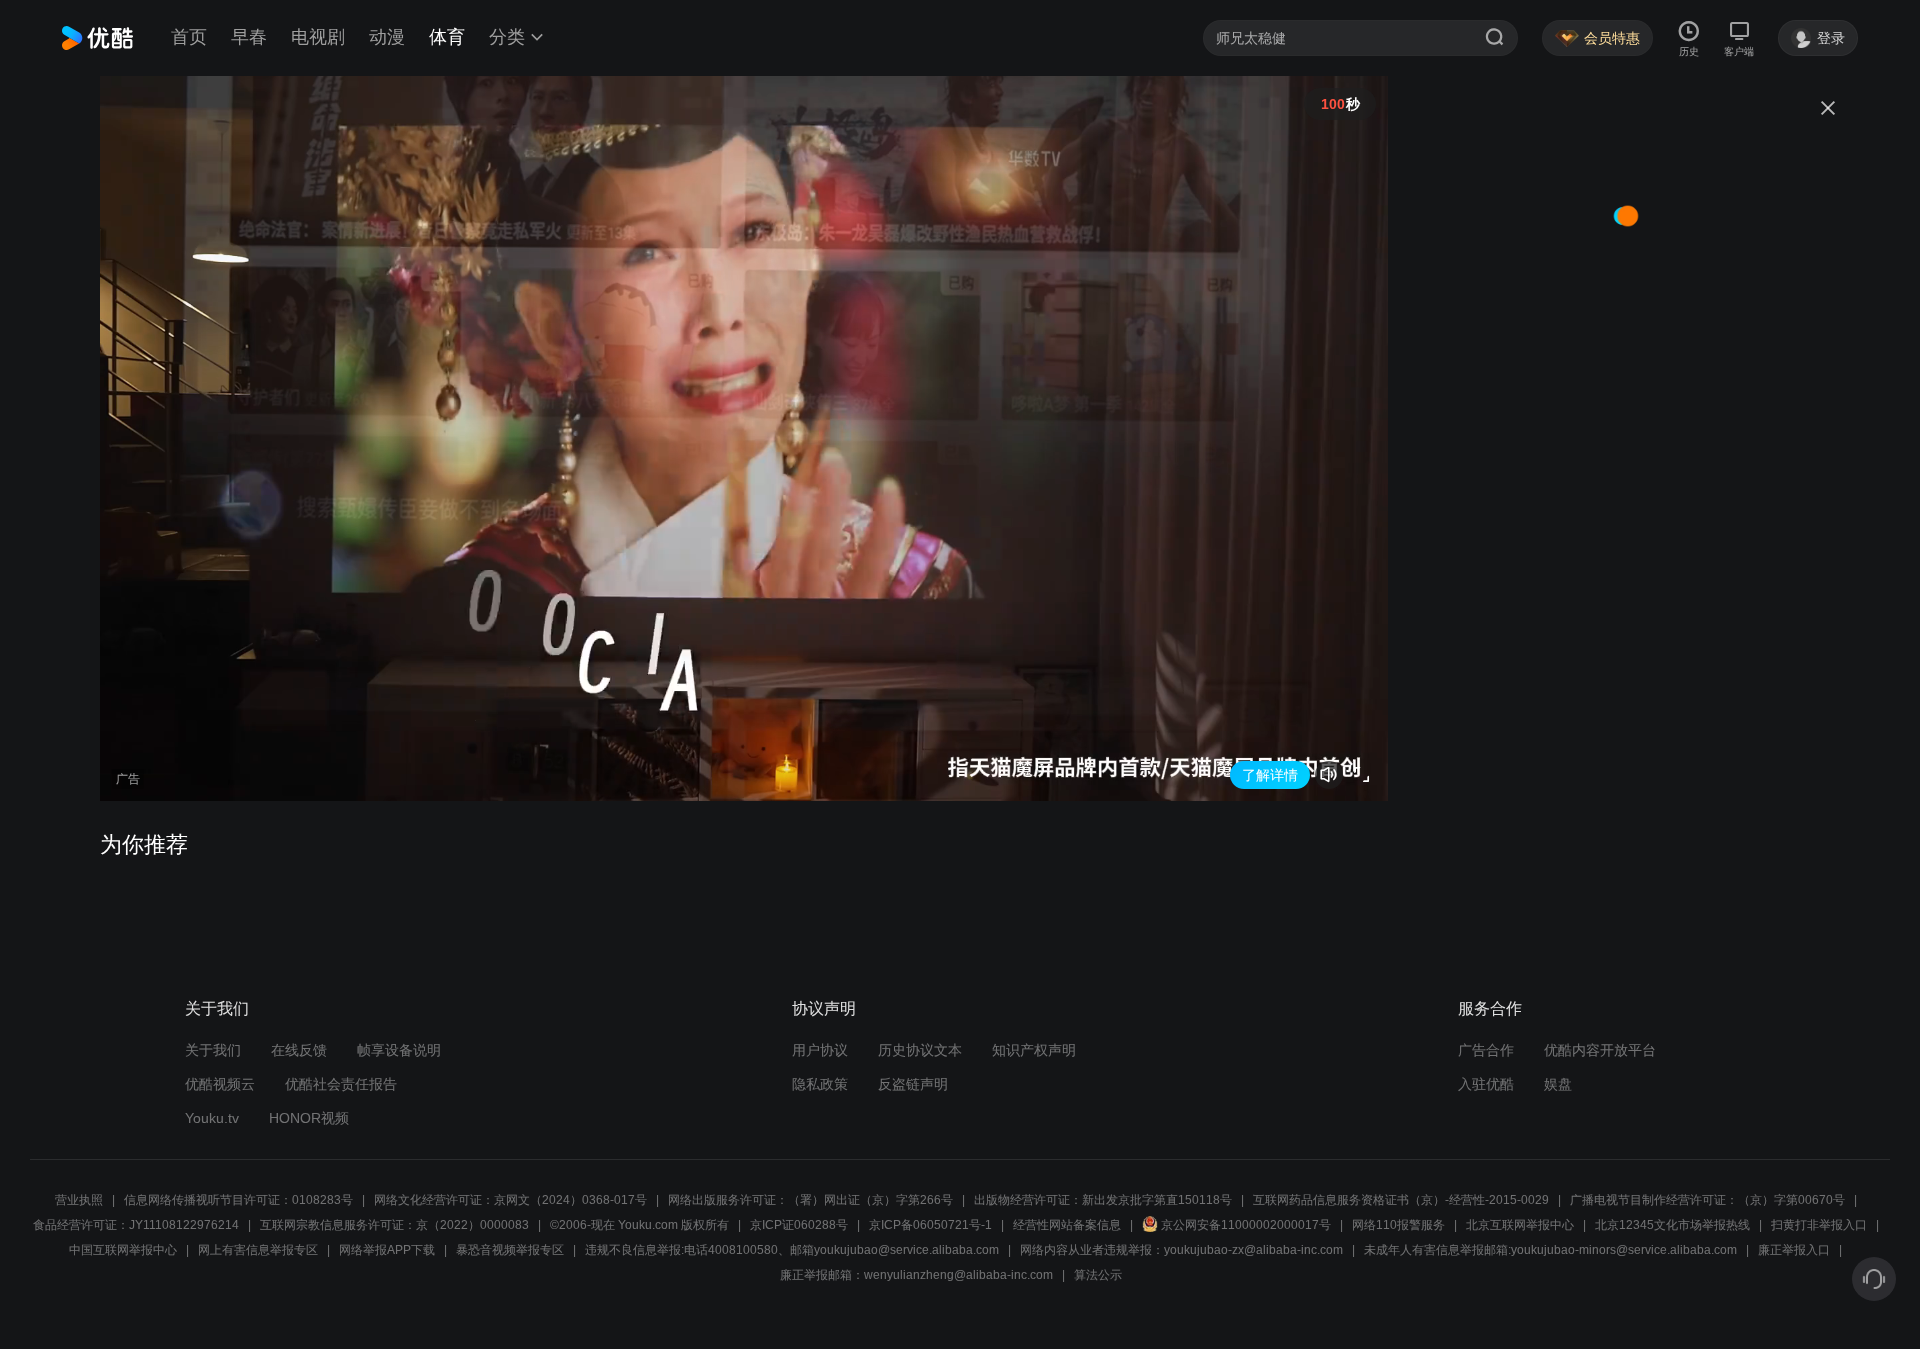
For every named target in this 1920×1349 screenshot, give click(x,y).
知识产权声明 (1034, 1050)
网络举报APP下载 (387, 1250)
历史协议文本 (920, 1050)
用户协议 (820, 1050)
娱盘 (1558, 1084)
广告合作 (1486, 1050)
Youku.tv (212, 1118)
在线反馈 (299, 1050)
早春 (249, 37)
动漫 (387, 37)
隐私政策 (820, 1084)
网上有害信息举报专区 (258, 1250)
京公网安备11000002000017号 (1246, 1225)
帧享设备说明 (399, 1050)
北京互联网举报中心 (1520, 1225)
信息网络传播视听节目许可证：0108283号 (238, 1200)
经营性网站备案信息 (1067, 1225)
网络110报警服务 (1398, 1225)
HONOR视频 (309, 1118)
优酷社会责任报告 (341, 1084)
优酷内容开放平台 (1600, 1050)
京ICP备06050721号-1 (930, 1225)
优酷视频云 (220, 1084)
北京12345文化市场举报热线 (1672, 1225)
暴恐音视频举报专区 (510, 1250)
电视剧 (318, 37)
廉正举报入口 (1794, 1250)
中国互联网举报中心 (123, 1250)
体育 (447, 37)
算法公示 (1098, 1275)
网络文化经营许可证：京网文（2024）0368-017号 (510, 1200)
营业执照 (79, 1200)
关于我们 (213, 1050)
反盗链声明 (913, 1084)
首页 (189, 37)
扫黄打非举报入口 (1819, 1225)
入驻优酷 (1486, 1084)
